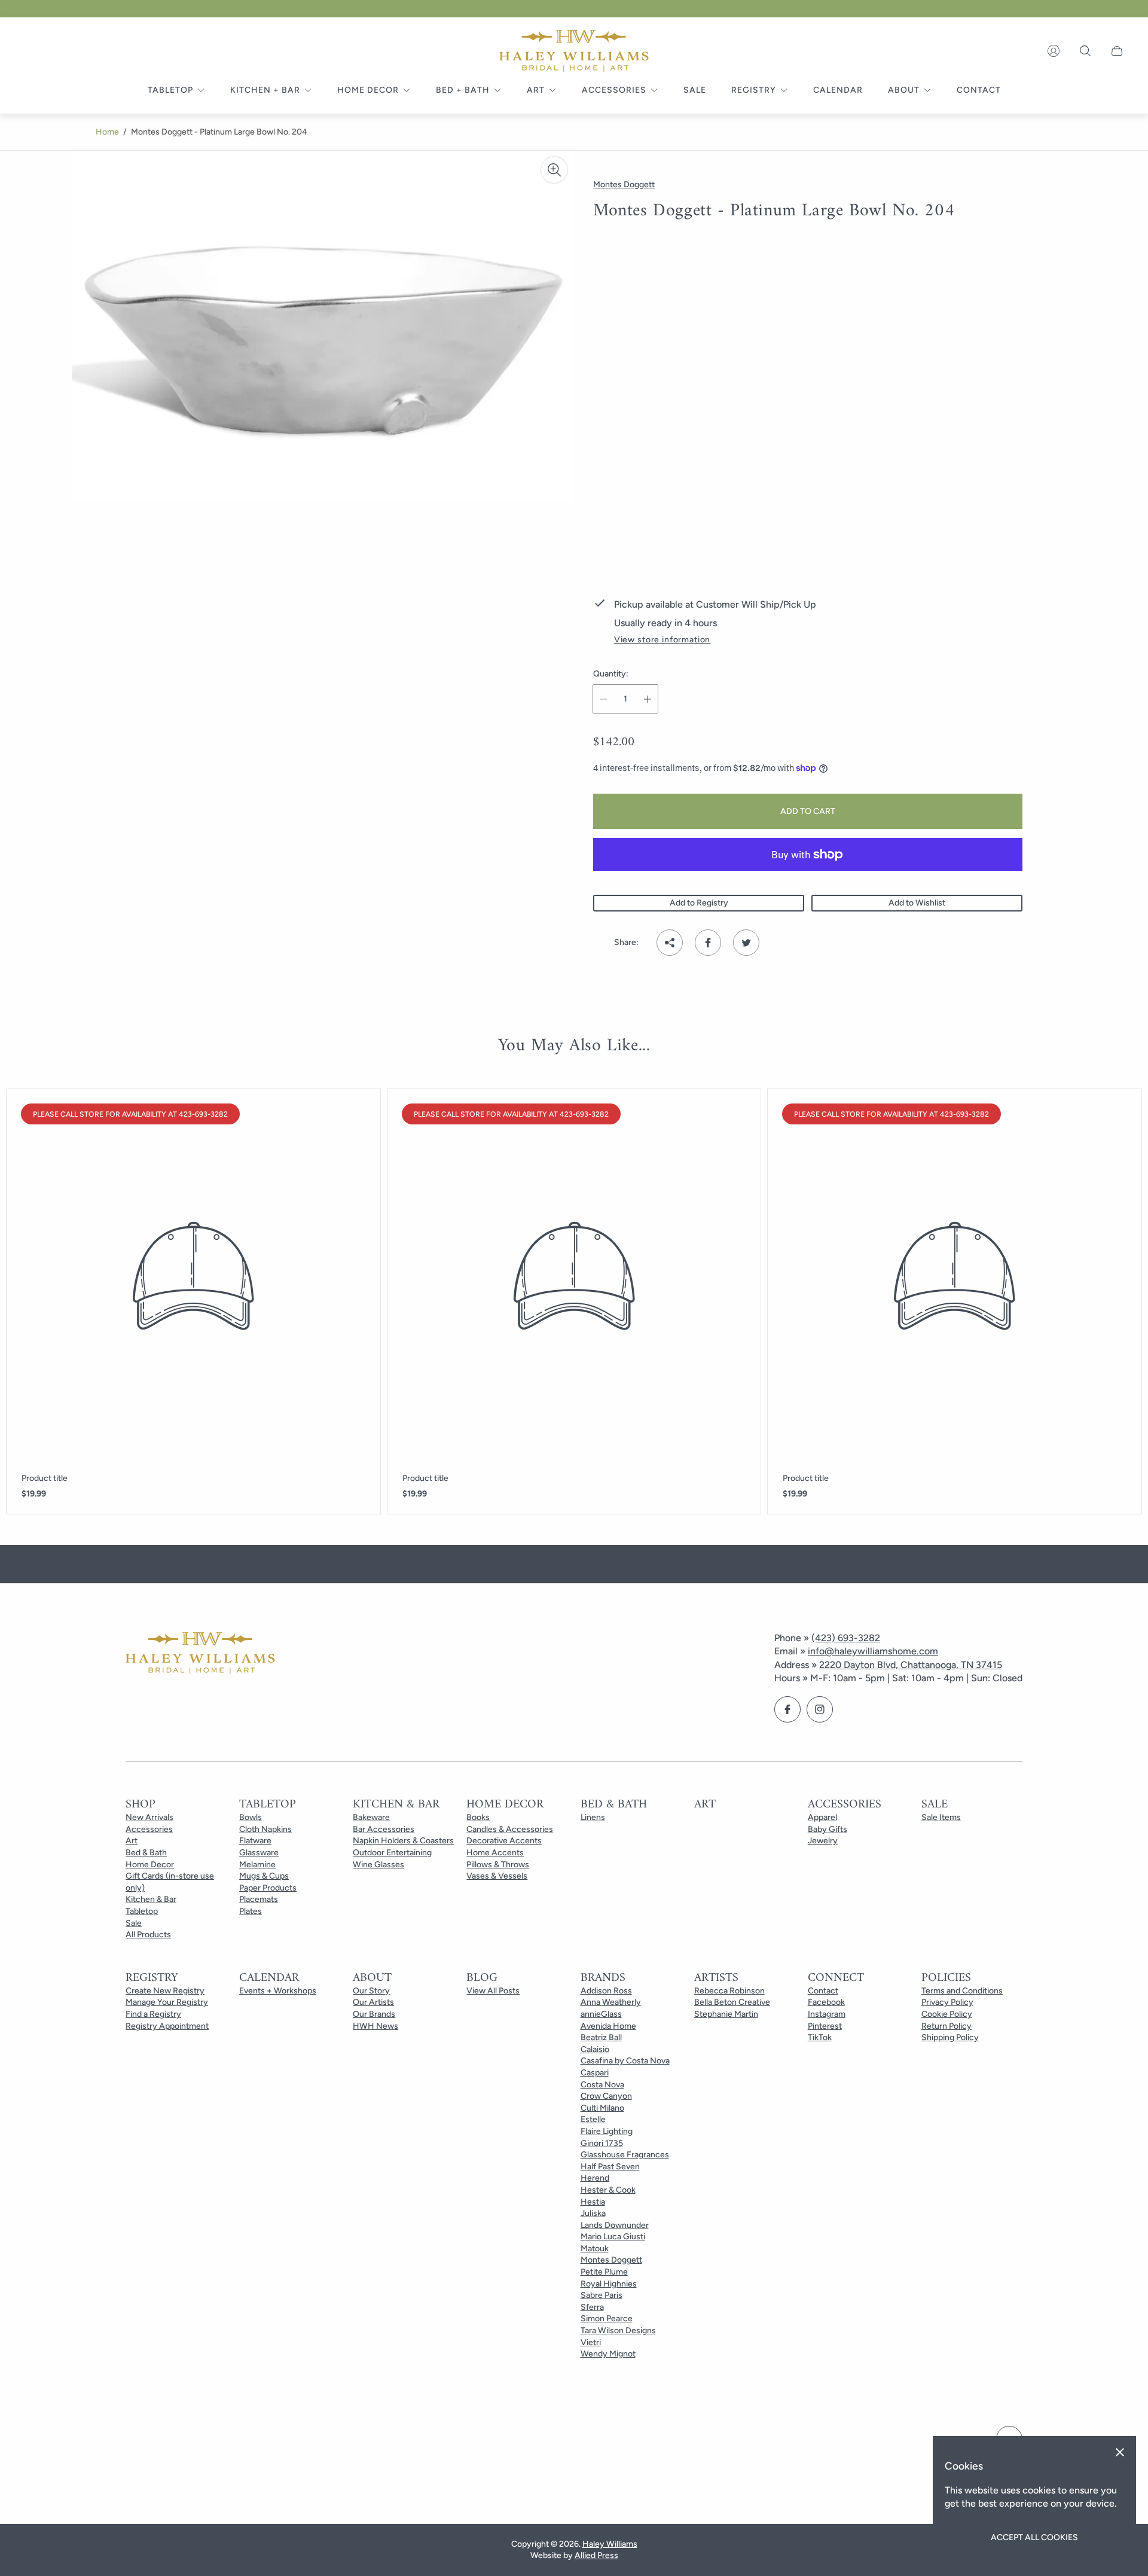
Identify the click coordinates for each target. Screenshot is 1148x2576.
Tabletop (142, 1911)
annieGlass (601, 2014)
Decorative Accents (504, 1841)
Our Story (371, 1991)
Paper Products (268, 1888)
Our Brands (374, 2014)
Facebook (826, 2002)
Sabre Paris (602, 2295)
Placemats (259, 1899)
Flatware (255, 1841)
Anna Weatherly (611, 2002)
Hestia (593, 2202)
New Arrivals (149, 1817)
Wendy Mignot (608, 2354)
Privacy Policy (947, 2002)
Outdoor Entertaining (392, 1853)
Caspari (595, 2073)
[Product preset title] (193, 1276)
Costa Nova (602, 2085)
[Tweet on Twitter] (746, 943)
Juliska (593, 2213)
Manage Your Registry (167, 2002)
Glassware (259, 1853)
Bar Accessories (384, 1829)
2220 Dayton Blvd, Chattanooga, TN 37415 (911, 1665)
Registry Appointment (167, 2026)
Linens (593, 1817)
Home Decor (150, 1865)
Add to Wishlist (917, 903)
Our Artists (373, 2002)
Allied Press (596, 2555)
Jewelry (823, 1841)
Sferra (592, 2307)
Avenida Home (608, 2026)
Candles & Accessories (510, 1829)
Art (132, 1841)
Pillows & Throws (498, 1865)
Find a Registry (153, 2014)
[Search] (1085, 51)
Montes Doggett (611, 2260)
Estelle (593, 2119)
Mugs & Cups (264, 1876)
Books (478, 1817)
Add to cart (808, 811)
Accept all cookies (1034, 2537)
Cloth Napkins (265, 1829)
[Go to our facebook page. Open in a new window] (787, 1709)
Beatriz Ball (601, 2037)
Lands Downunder (615, 2225)
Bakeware (371, 1817)
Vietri (591, 2342)
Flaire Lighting (607, 2131)
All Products (148, 1935)
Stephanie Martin (726, 2014)
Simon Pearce (607, 2319)
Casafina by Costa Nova (625, 2061)
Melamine (257, 1865)
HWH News (375, 2026)
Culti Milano (602, 2108)
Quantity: (611, 674)
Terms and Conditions (962, 1991)
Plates (251, 1911)
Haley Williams (610, 2544)
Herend (595, 2178)
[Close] (1120, 2452)
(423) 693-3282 (846, 1638)
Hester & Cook (608, 2190)
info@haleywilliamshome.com (873, 1651)
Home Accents (495, 1853)
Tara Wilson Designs (618, 2330)
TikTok (820, 2037)
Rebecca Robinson (729, 1991)
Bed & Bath (146, 1853)
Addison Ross (606, 1991)
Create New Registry (165, 1991)
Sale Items (941, 1817)
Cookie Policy (947, 2014)
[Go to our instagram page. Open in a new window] (820, 1709)
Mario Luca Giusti (613, 2237)
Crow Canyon (606, 2096)
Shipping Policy (950, 2037)
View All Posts (493, 1991)
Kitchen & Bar (151, 1899)
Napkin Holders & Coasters (403, 1841)
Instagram (827, 2014)
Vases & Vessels (497, 1876)
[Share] (670, 943)
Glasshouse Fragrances (625, 2155)
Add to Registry (699, 903)
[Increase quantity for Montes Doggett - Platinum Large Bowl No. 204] (648, 699)
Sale (134, 1923)
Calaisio (595, 2049)
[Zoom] (554, 170)
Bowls (251, 1817)
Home (107, 132)
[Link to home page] (200, 1654)
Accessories (149, 1829)
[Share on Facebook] (708, 943)
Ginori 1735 (602, 2143)
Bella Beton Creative (732, 2002)
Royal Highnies (609, 2284)
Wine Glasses (378, 1865)
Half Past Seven (610, 2167)
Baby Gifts (828, 1829)
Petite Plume (604, 2272)
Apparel (822, 1817)
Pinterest (825, 2026)
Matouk (595, 2249)
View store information (662, 640)
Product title (45, 1478)
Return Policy (947, 2026)
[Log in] (1054, 51)
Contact (823, 1991)
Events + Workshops (278, 1991)
